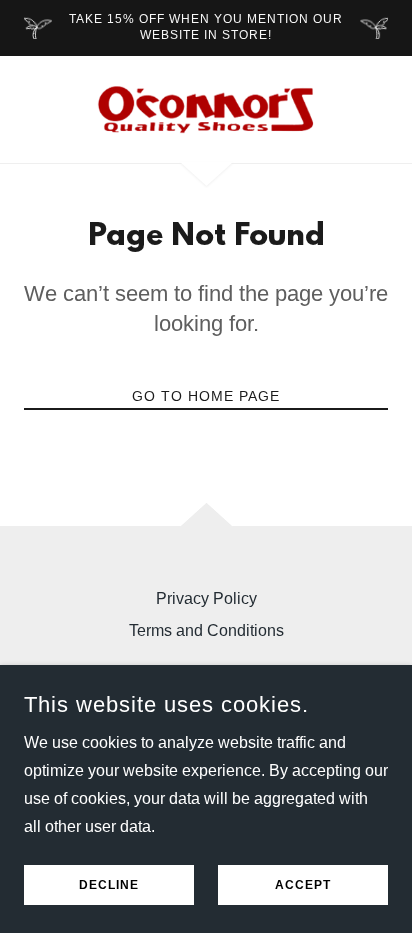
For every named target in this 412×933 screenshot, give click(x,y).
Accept (303, 885)
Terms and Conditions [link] (206, 630)
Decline (109, 885)
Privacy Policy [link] (206, 598)
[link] (206, 109)
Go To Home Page (206, 396)
